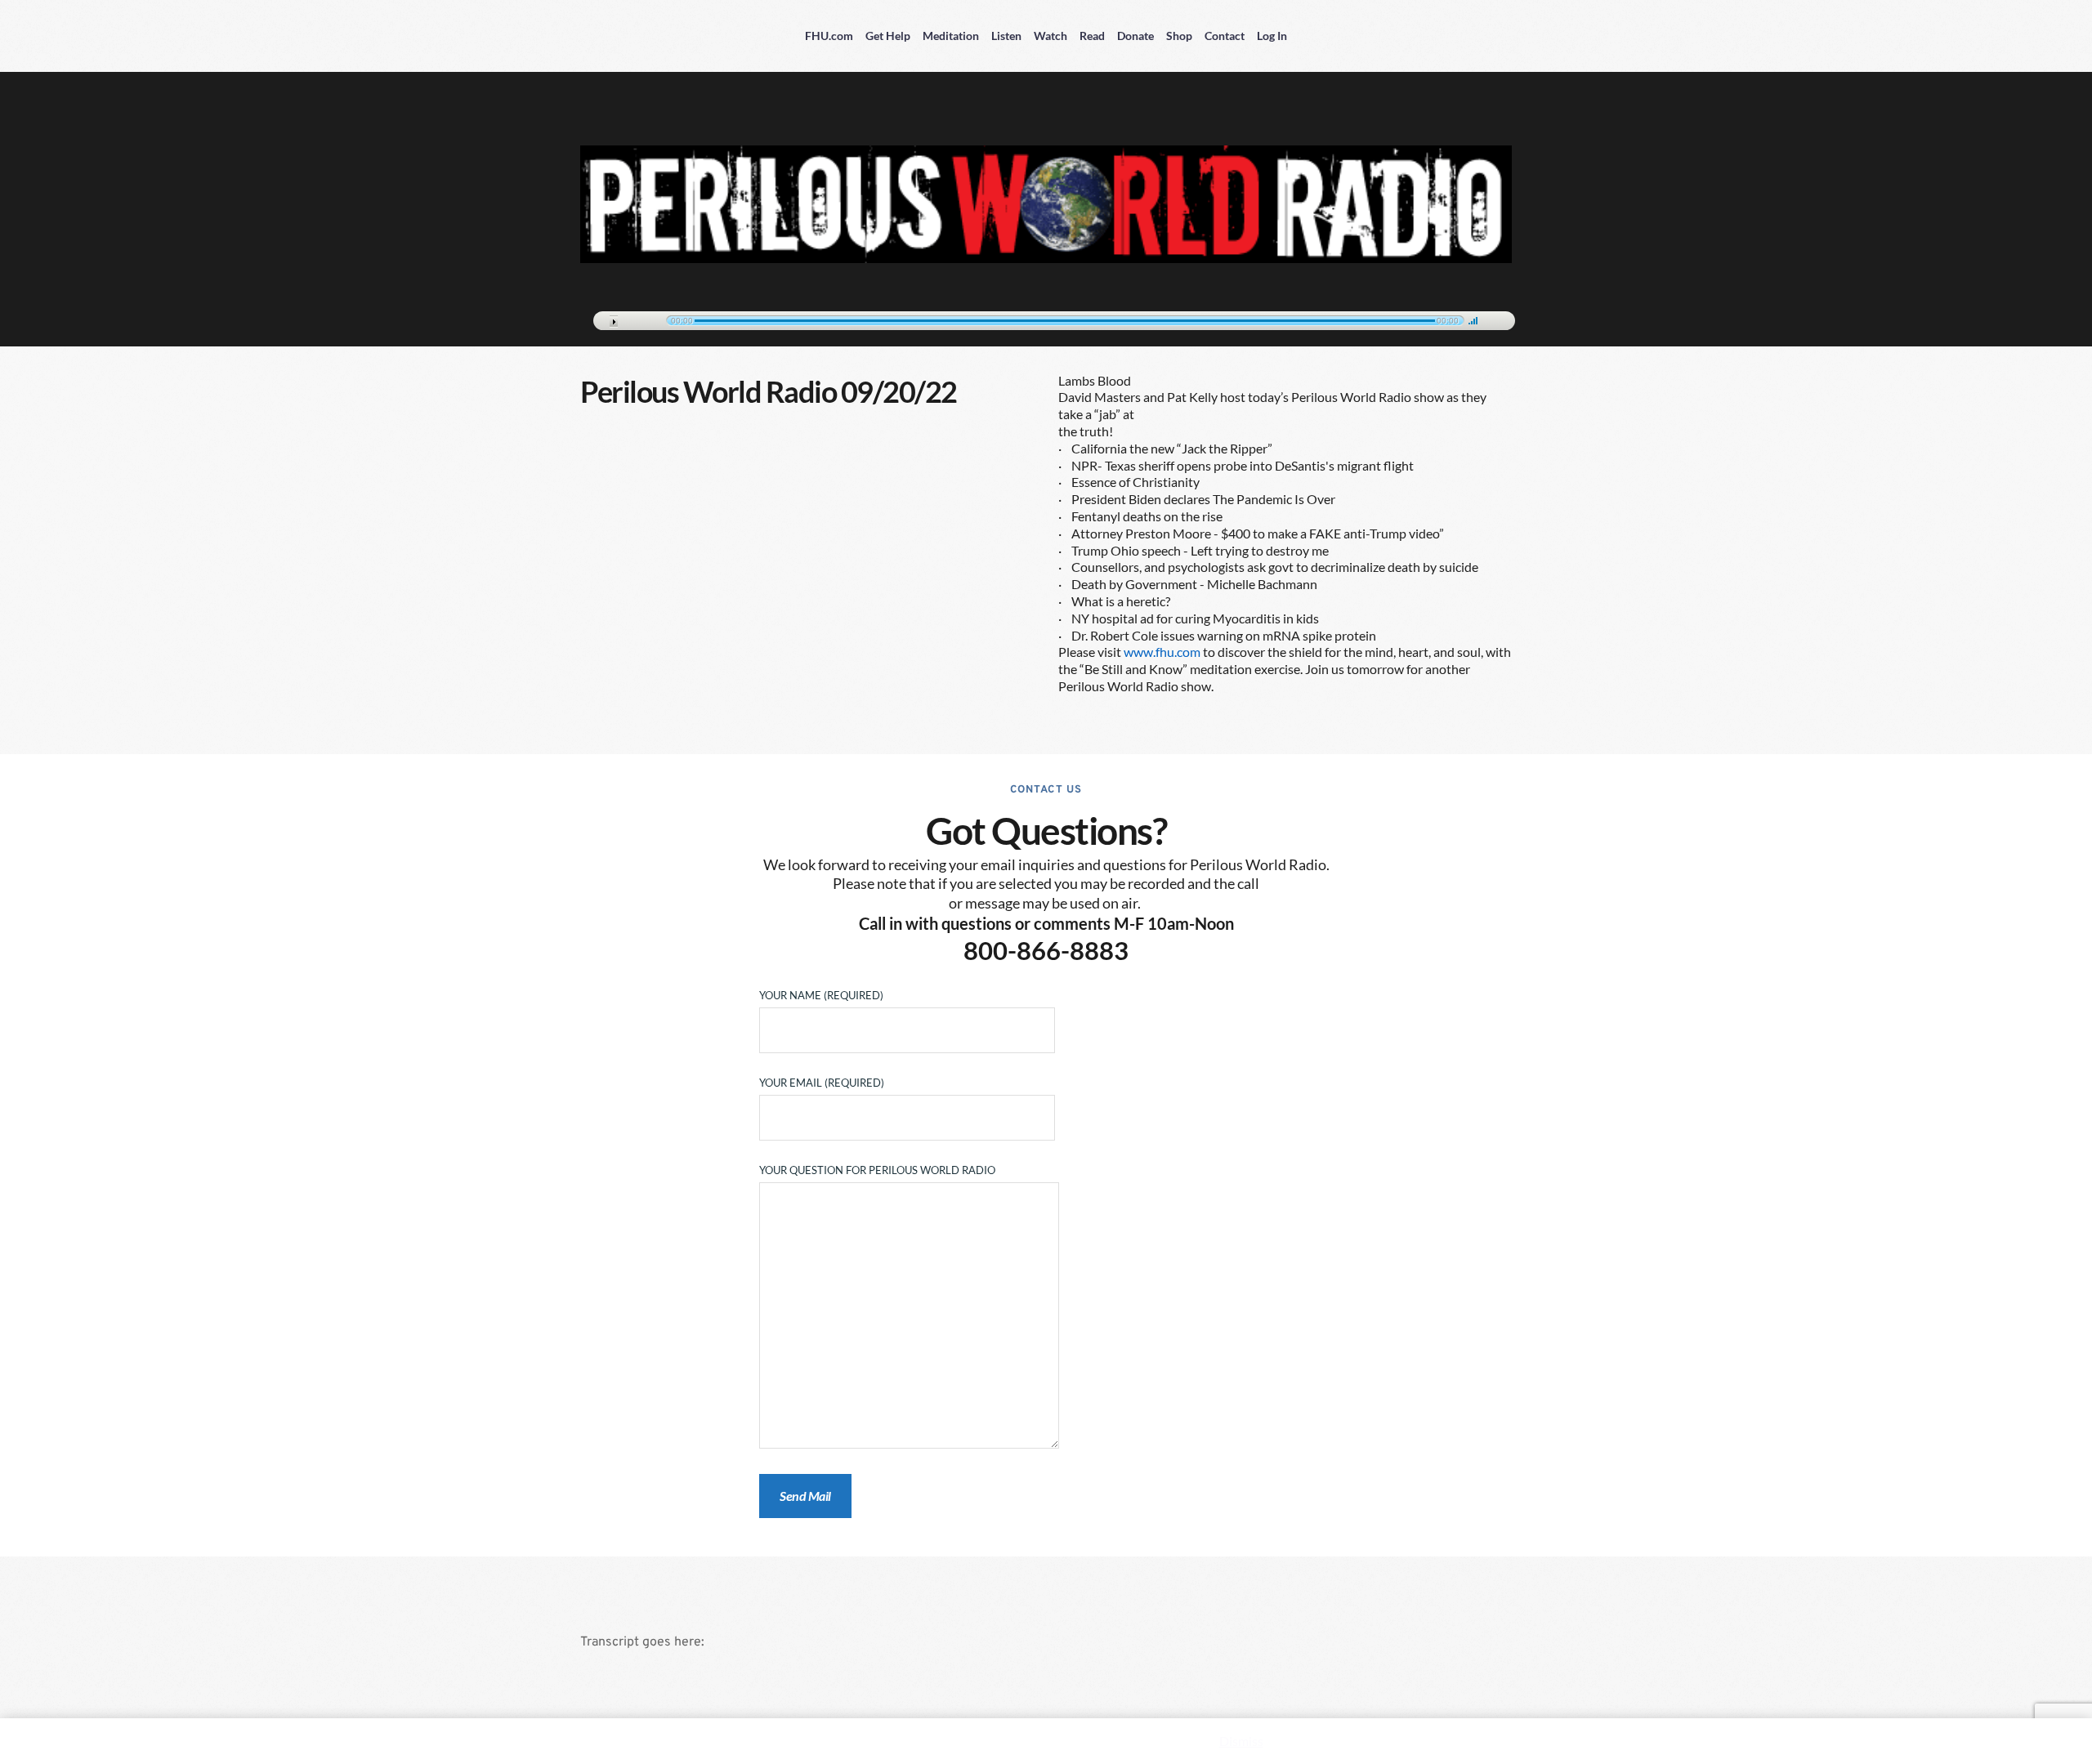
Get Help (888, 36)
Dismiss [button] (1241, 1741)
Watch (1050, 36)
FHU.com (829, 36)
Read (1092, 36)
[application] (1046, 318)
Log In (1272, 36)
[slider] (1473, 320)
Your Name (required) (821, 995)
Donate (1135, 36)
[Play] (614, 322)
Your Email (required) (822, 1083)
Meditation (951, 36)
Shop (1179, 36)
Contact (1225, 36)
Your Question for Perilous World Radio (877, 1170)
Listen (1006, 36)
